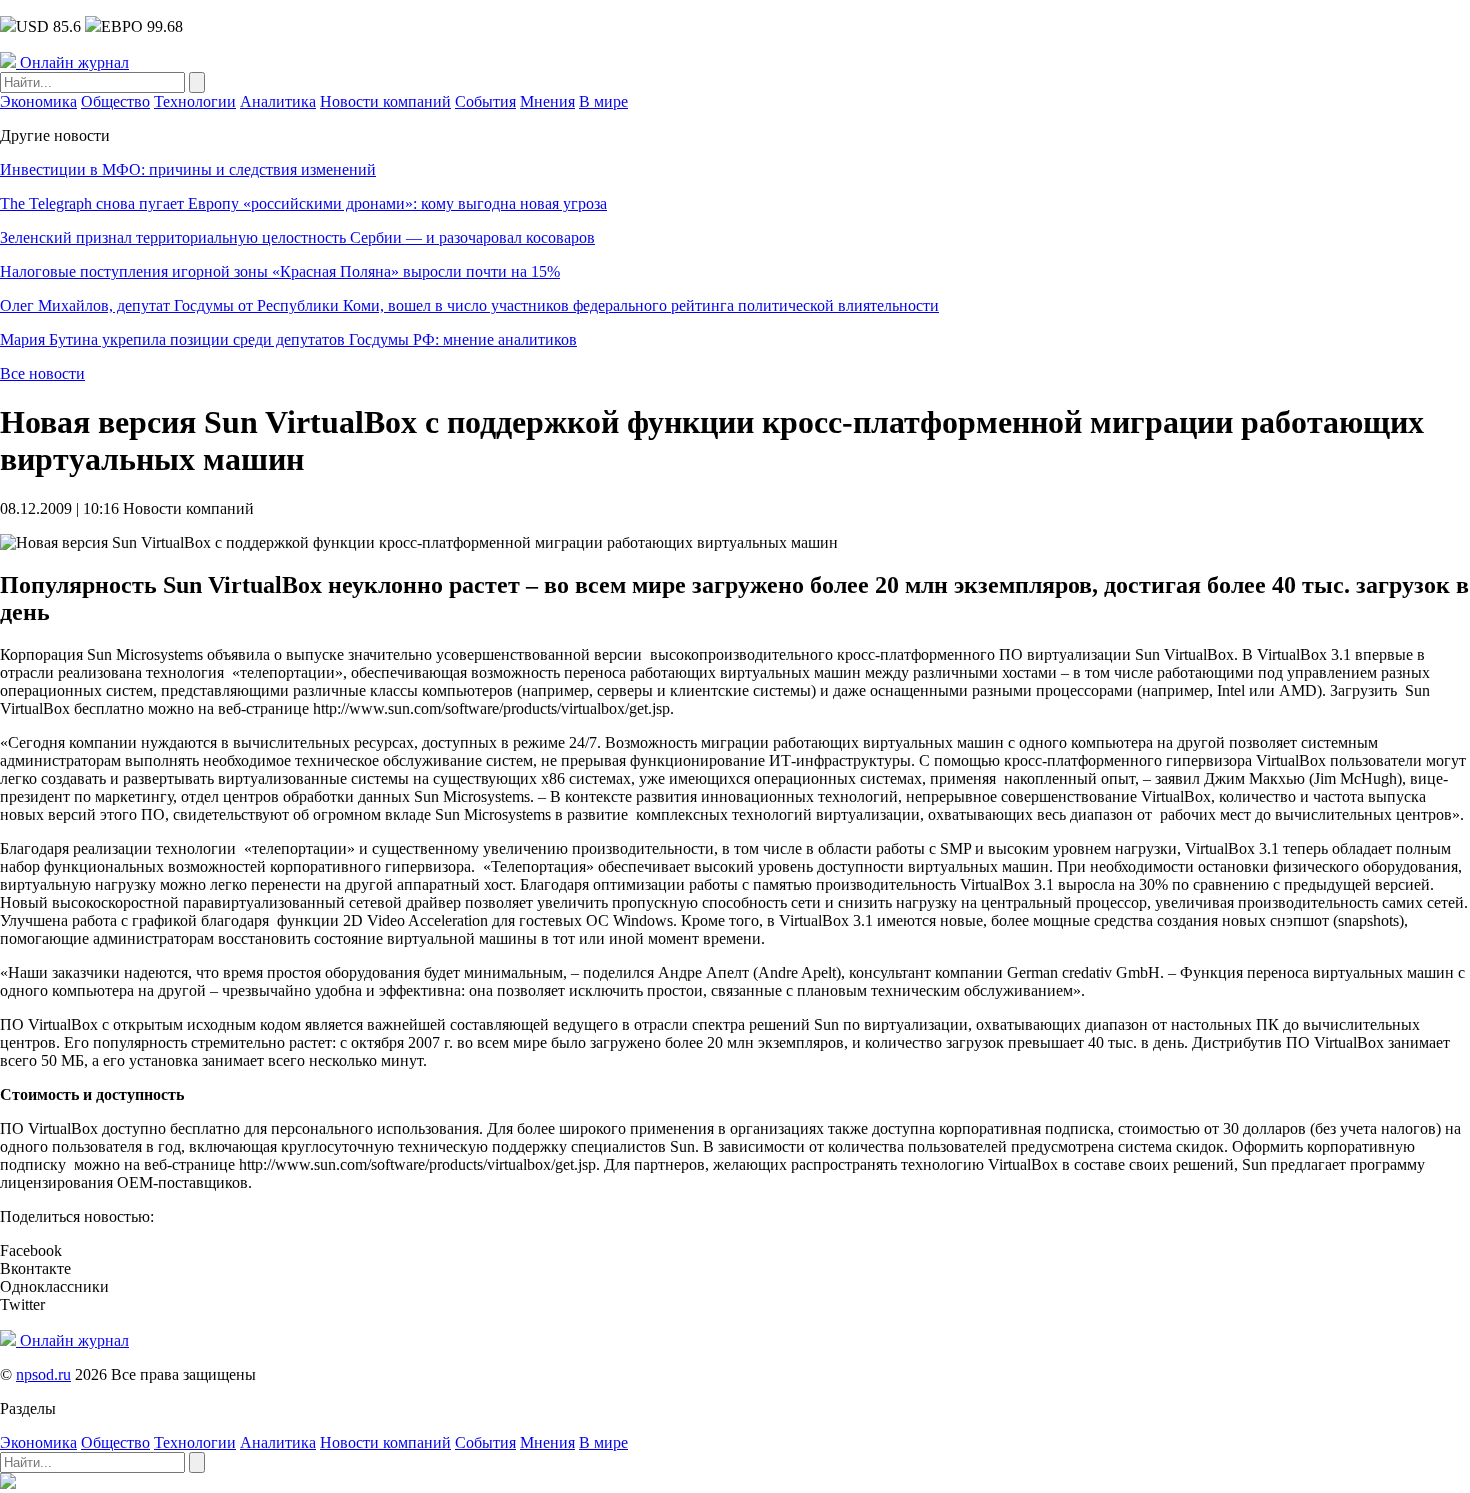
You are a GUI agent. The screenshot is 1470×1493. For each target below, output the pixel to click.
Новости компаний (385, 101)
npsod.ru (43, 1374)
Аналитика (278, 101)
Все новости (42, 373)
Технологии (195, 101)
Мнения (547, 101)
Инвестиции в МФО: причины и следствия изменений (188, 169)
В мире (603, 101)
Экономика (38, 101)
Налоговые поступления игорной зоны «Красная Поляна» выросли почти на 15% (280, 271)
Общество (115, 101)
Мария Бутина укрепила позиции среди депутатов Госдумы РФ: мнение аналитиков (288, 339)
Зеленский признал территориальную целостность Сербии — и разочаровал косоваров (297, 237)
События (485, 101)
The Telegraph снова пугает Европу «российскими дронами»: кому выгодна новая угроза (303, 203)
